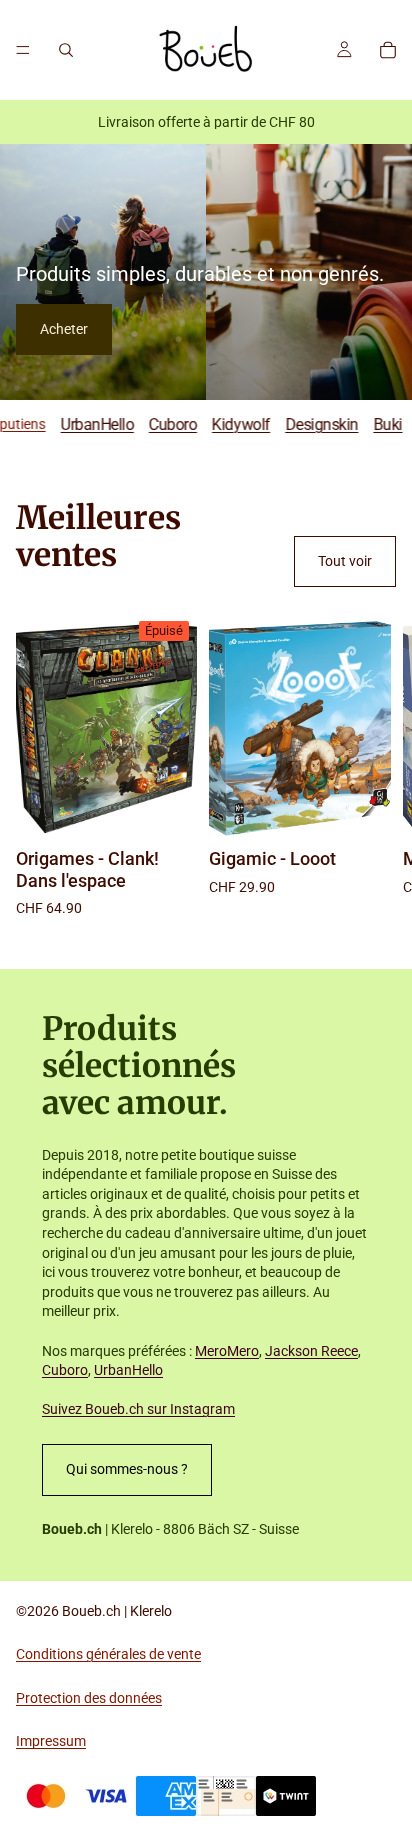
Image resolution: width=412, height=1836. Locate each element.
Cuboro (153, 424)
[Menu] (23, 50)
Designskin (301, 424)
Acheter (64, 329)
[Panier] (388, 50)
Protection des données (89, 1698)
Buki (368, 424)
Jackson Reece (311, 1351)
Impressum (51, 1741)
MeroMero (227, 1351)
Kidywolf (221, 424)
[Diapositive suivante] (374, 766)
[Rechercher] (66, 50)
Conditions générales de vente (108, 1654)
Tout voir (345, 561)
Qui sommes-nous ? (127, 1469)
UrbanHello (77, 424)
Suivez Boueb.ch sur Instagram (138, 1409)
